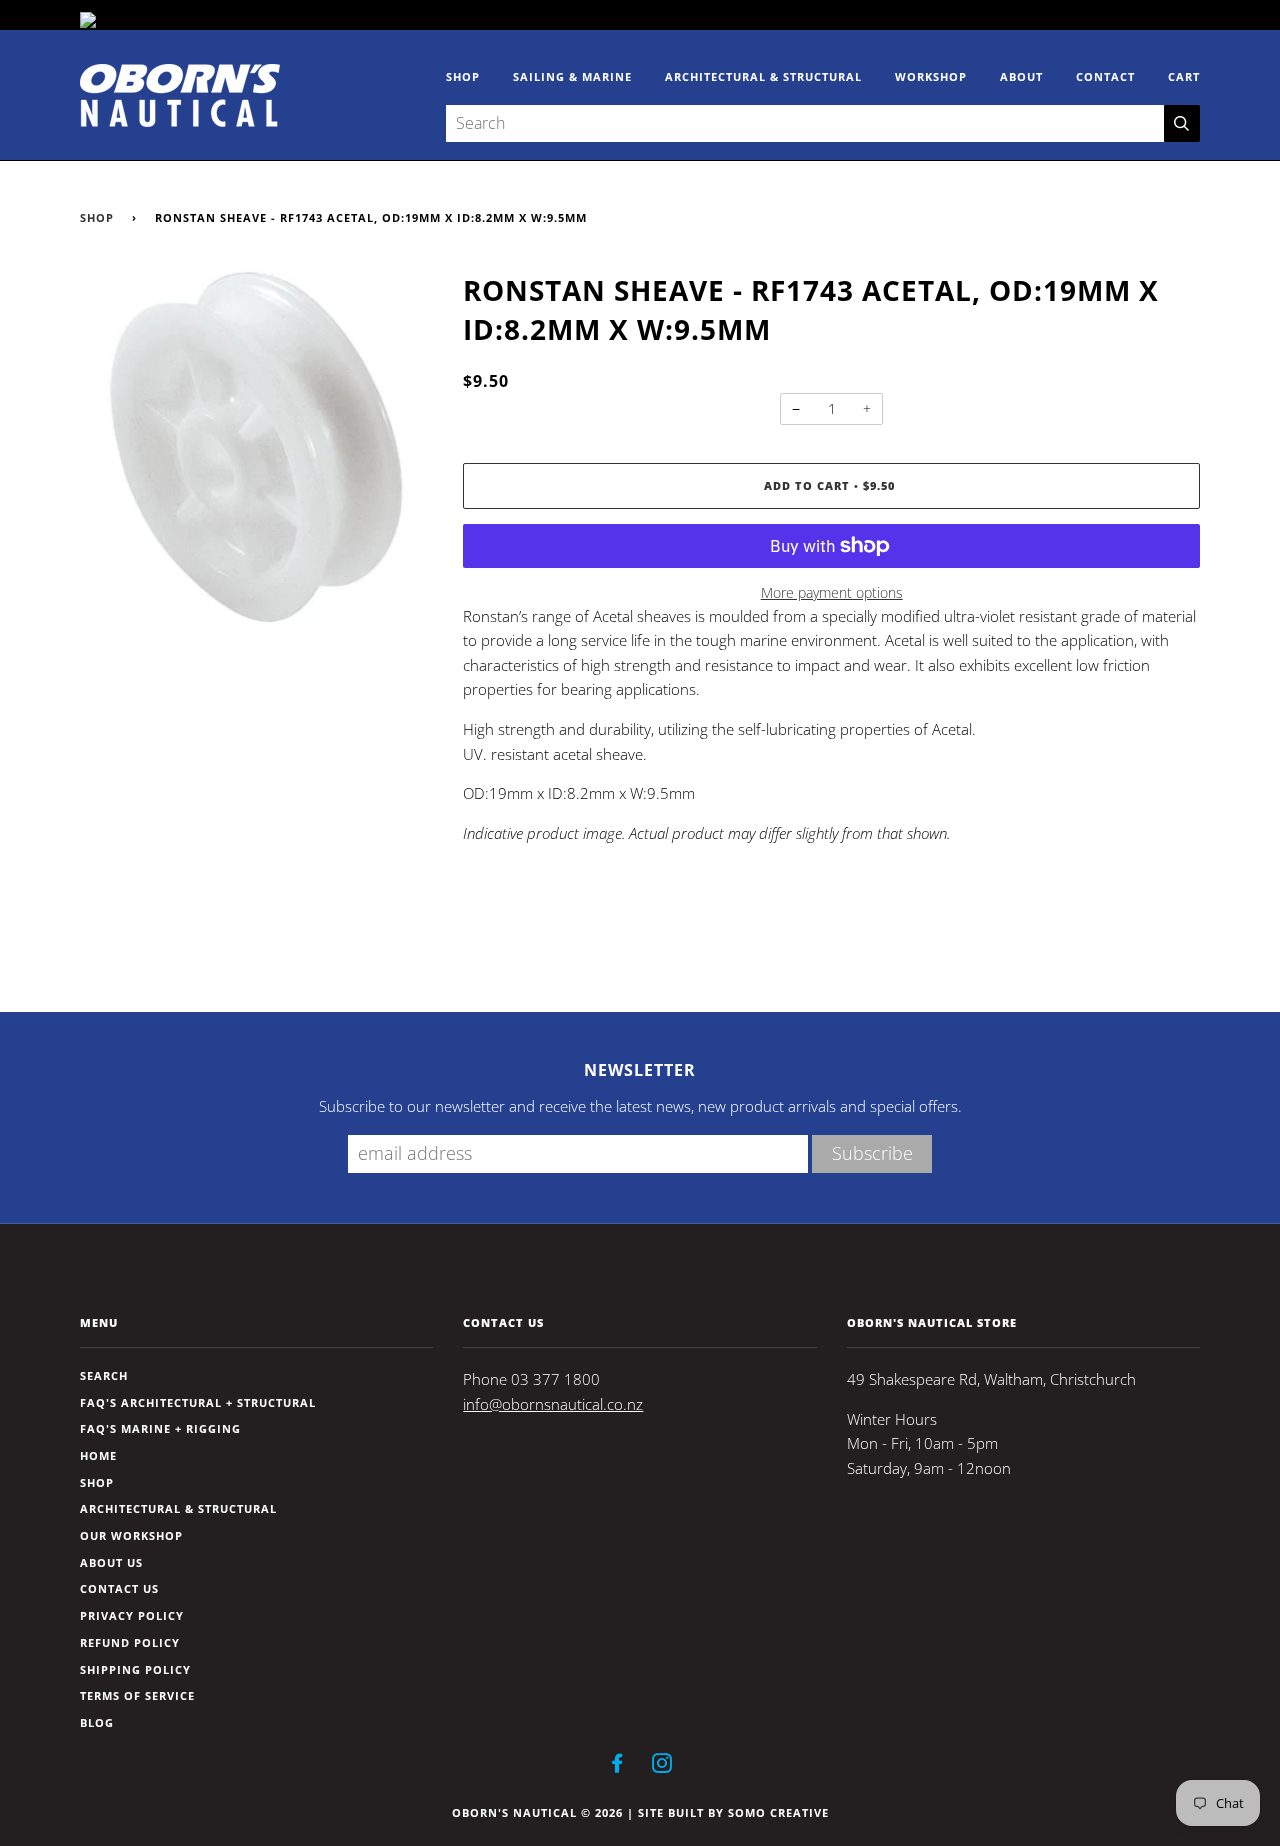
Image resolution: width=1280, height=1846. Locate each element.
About (1021, 76)
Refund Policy (130, 1642)
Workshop (931, 76)
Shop (463, 76)
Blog (97, 1722)
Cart (1184, 76)
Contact (1105, 76)
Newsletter (640, 1070)
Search (104, 1375)
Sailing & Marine (572, 76)
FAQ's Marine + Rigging (160, 1428)
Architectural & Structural (763, 76)
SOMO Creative (778, 1812)
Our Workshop (131, 1535)
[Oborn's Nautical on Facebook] (617, 1766)
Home (98, 1455)
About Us (111, 1562)
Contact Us (119, 1588)
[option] (256, 447)
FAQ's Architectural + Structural (198, 1402)
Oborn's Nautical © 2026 (537, 1812)
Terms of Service (137, 1695)
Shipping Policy (135, 1669)
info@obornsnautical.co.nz (553, 1404)
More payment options (832, 592)
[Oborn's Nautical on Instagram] (662, 1766)
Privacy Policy (132, 1615)
